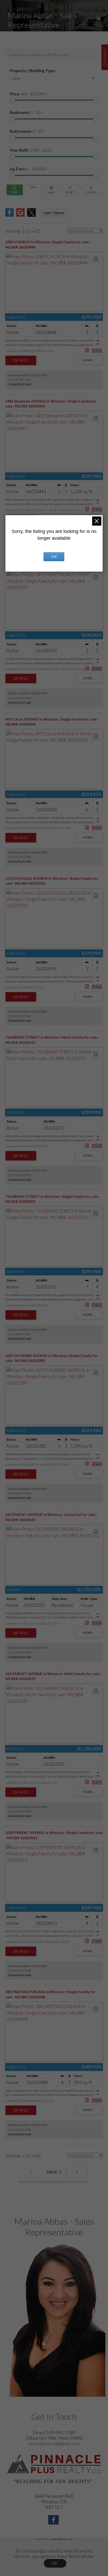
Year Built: (31, 150)
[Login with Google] (20, 215)
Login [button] (53, 213)
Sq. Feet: (28, 169)
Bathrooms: (27, 131)
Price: (28, 94)
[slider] (12, 100)
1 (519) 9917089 (20, 380)
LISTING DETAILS (21, 360)
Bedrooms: (26, 112)
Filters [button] (91, 190)
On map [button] (51, 190)
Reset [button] (70, 190)
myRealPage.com (61, 2539)
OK (55, 2563)
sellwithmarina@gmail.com (54, 2444)
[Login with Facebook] (9, 215)
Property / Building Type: (33, 71)
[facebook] (54, 2520)
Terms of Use (81, 2556)
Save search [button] (15, 190)
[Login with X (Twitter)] (31, 215)
